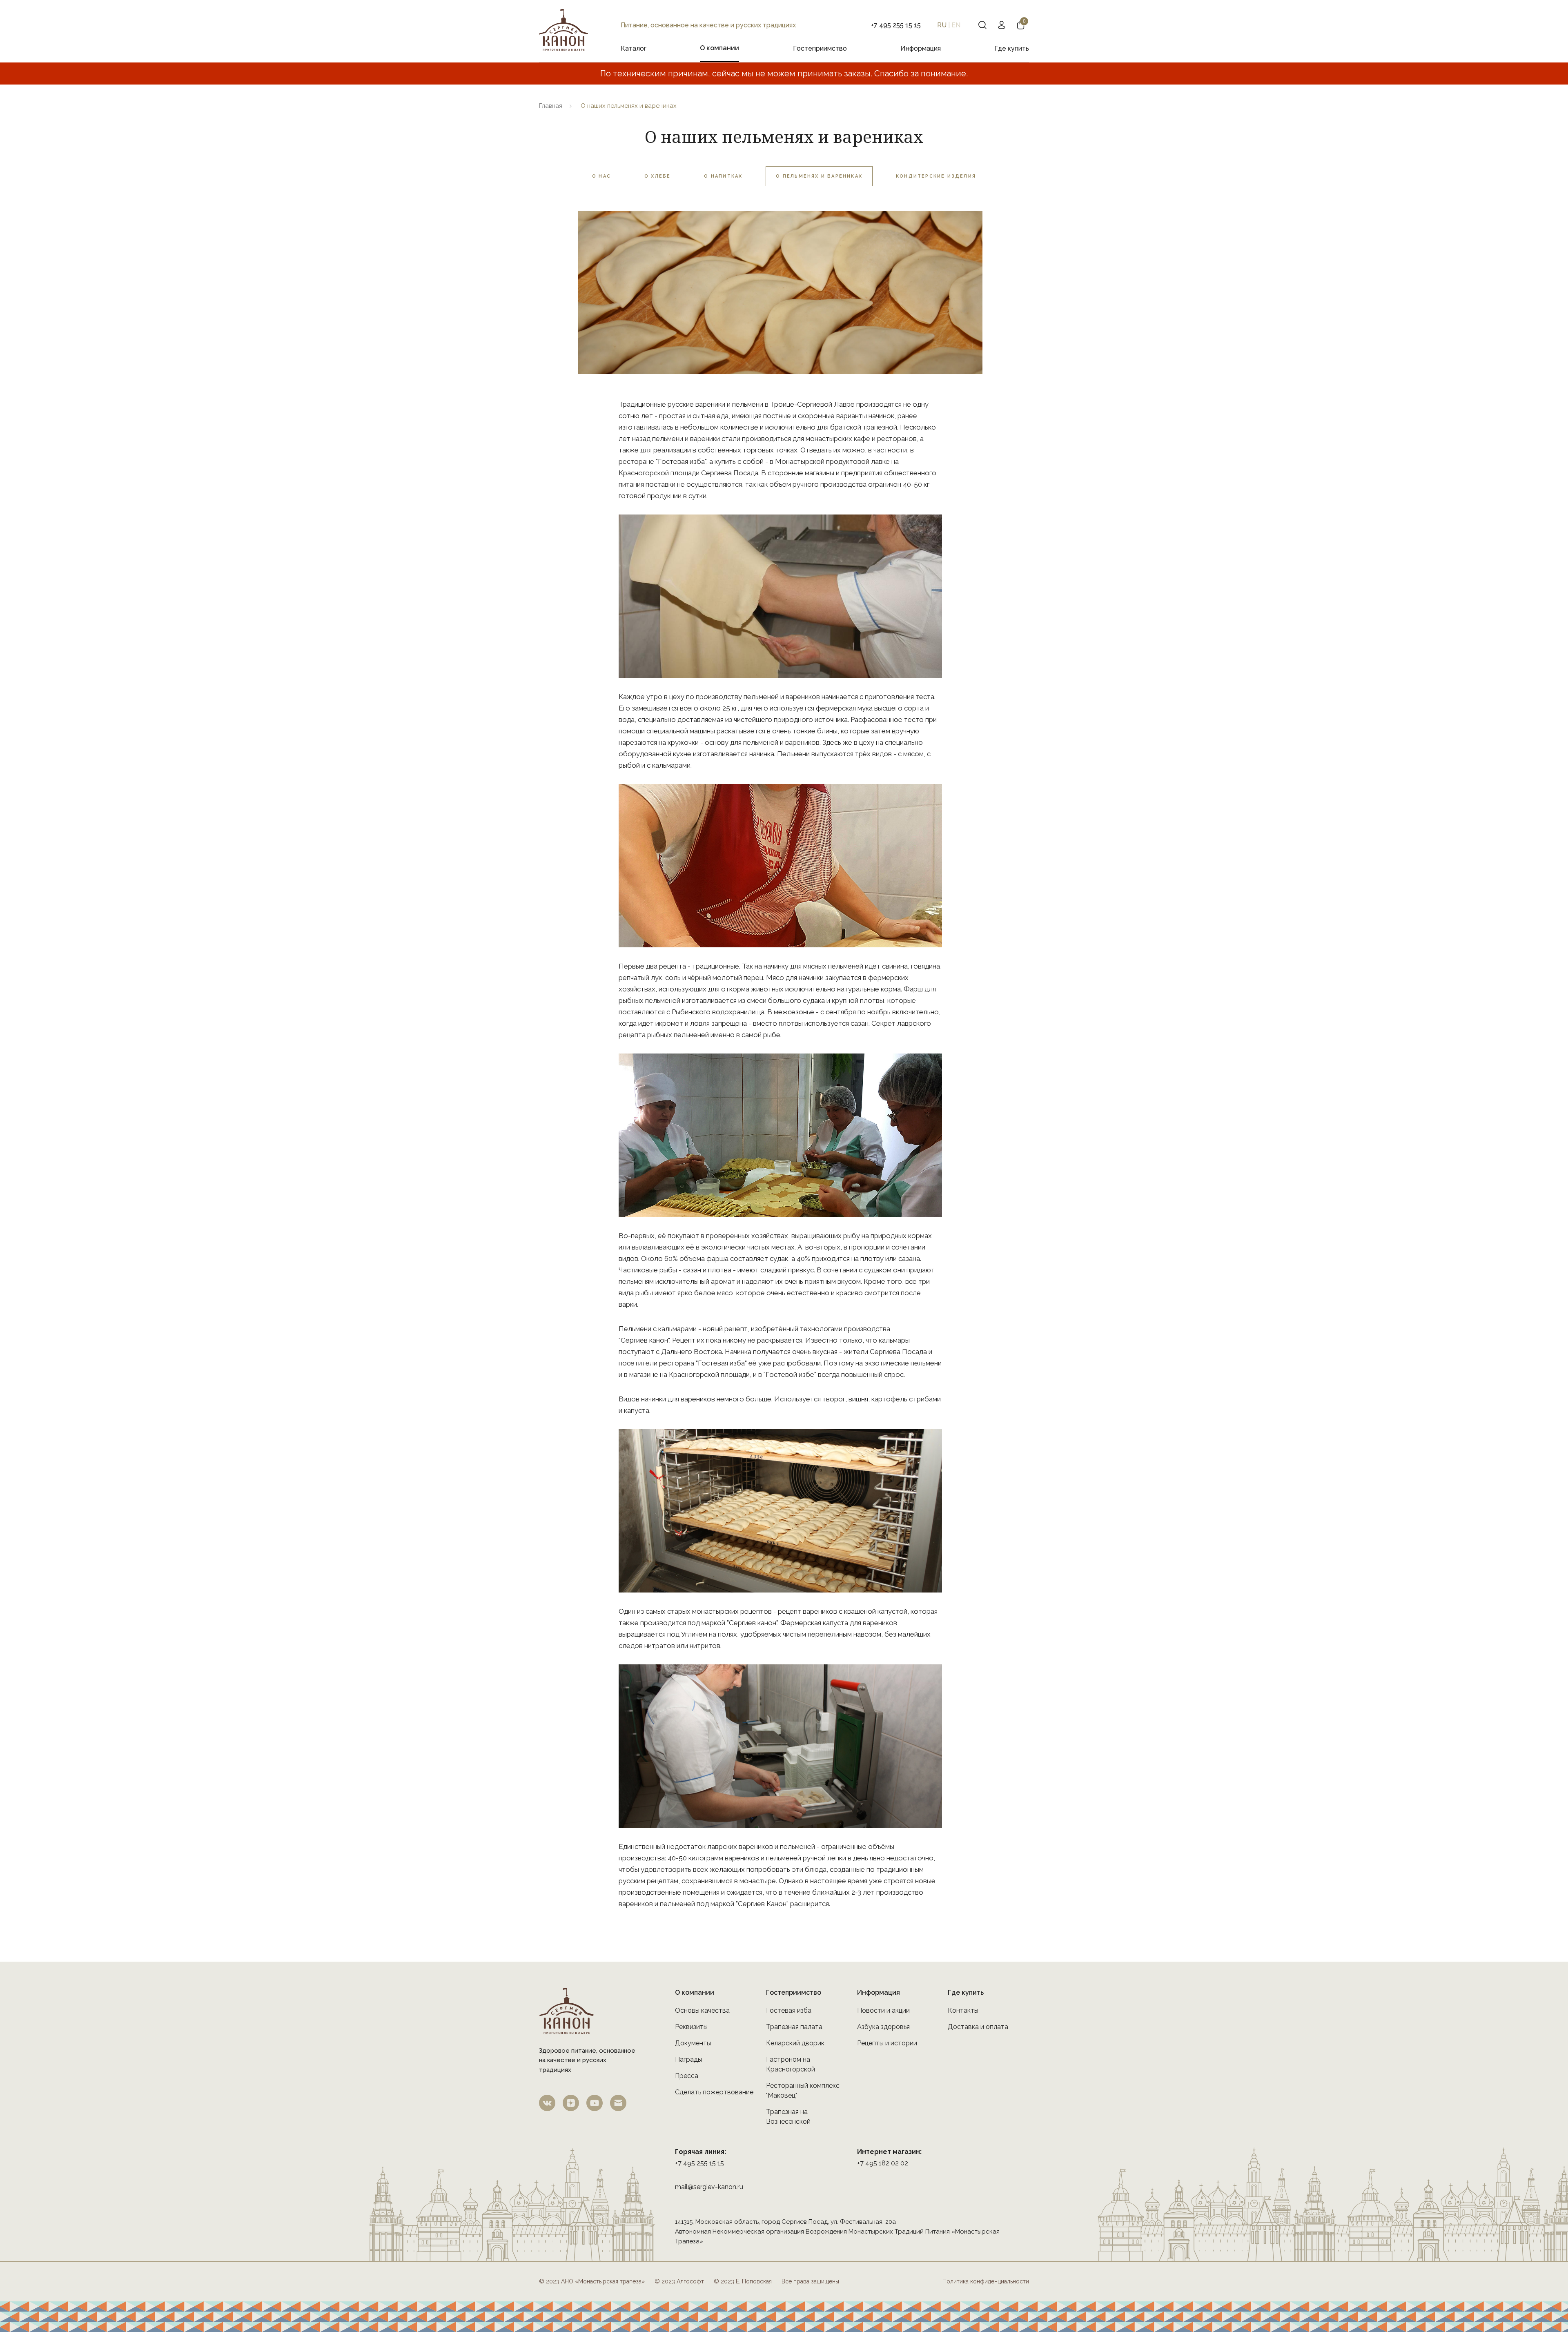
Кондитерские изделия (936, 176)
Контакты (963, 2010)
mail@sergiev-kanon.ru (709, 2187)
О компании (719, 48)
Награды (688, 2059)
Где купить (1012, 48)
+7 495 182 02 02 (883, 2163)
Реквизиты (691, 2027)
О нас (601, 176)
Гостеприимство (820, 48)
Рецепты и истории (887, 2043)
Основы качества (702, 2010)
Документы (693, 2043)
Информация (921, 48)
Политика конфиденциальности (986, 2281)
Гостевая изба (789, 2010)
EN (956, 25)
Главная (551, 106)
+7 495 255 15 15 (699, 2163)
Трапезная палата (794, 2027)
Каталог (634, 48)
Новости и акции (883, 2010)
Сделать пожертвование (714, 2092)
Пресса (687, 2076)
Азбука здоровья (883, 2027)
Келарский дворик (795, 2043)
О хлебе (657, 176)
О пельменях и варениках (819, 176)
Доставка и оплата (978, 2027)
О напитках (723, 176)
